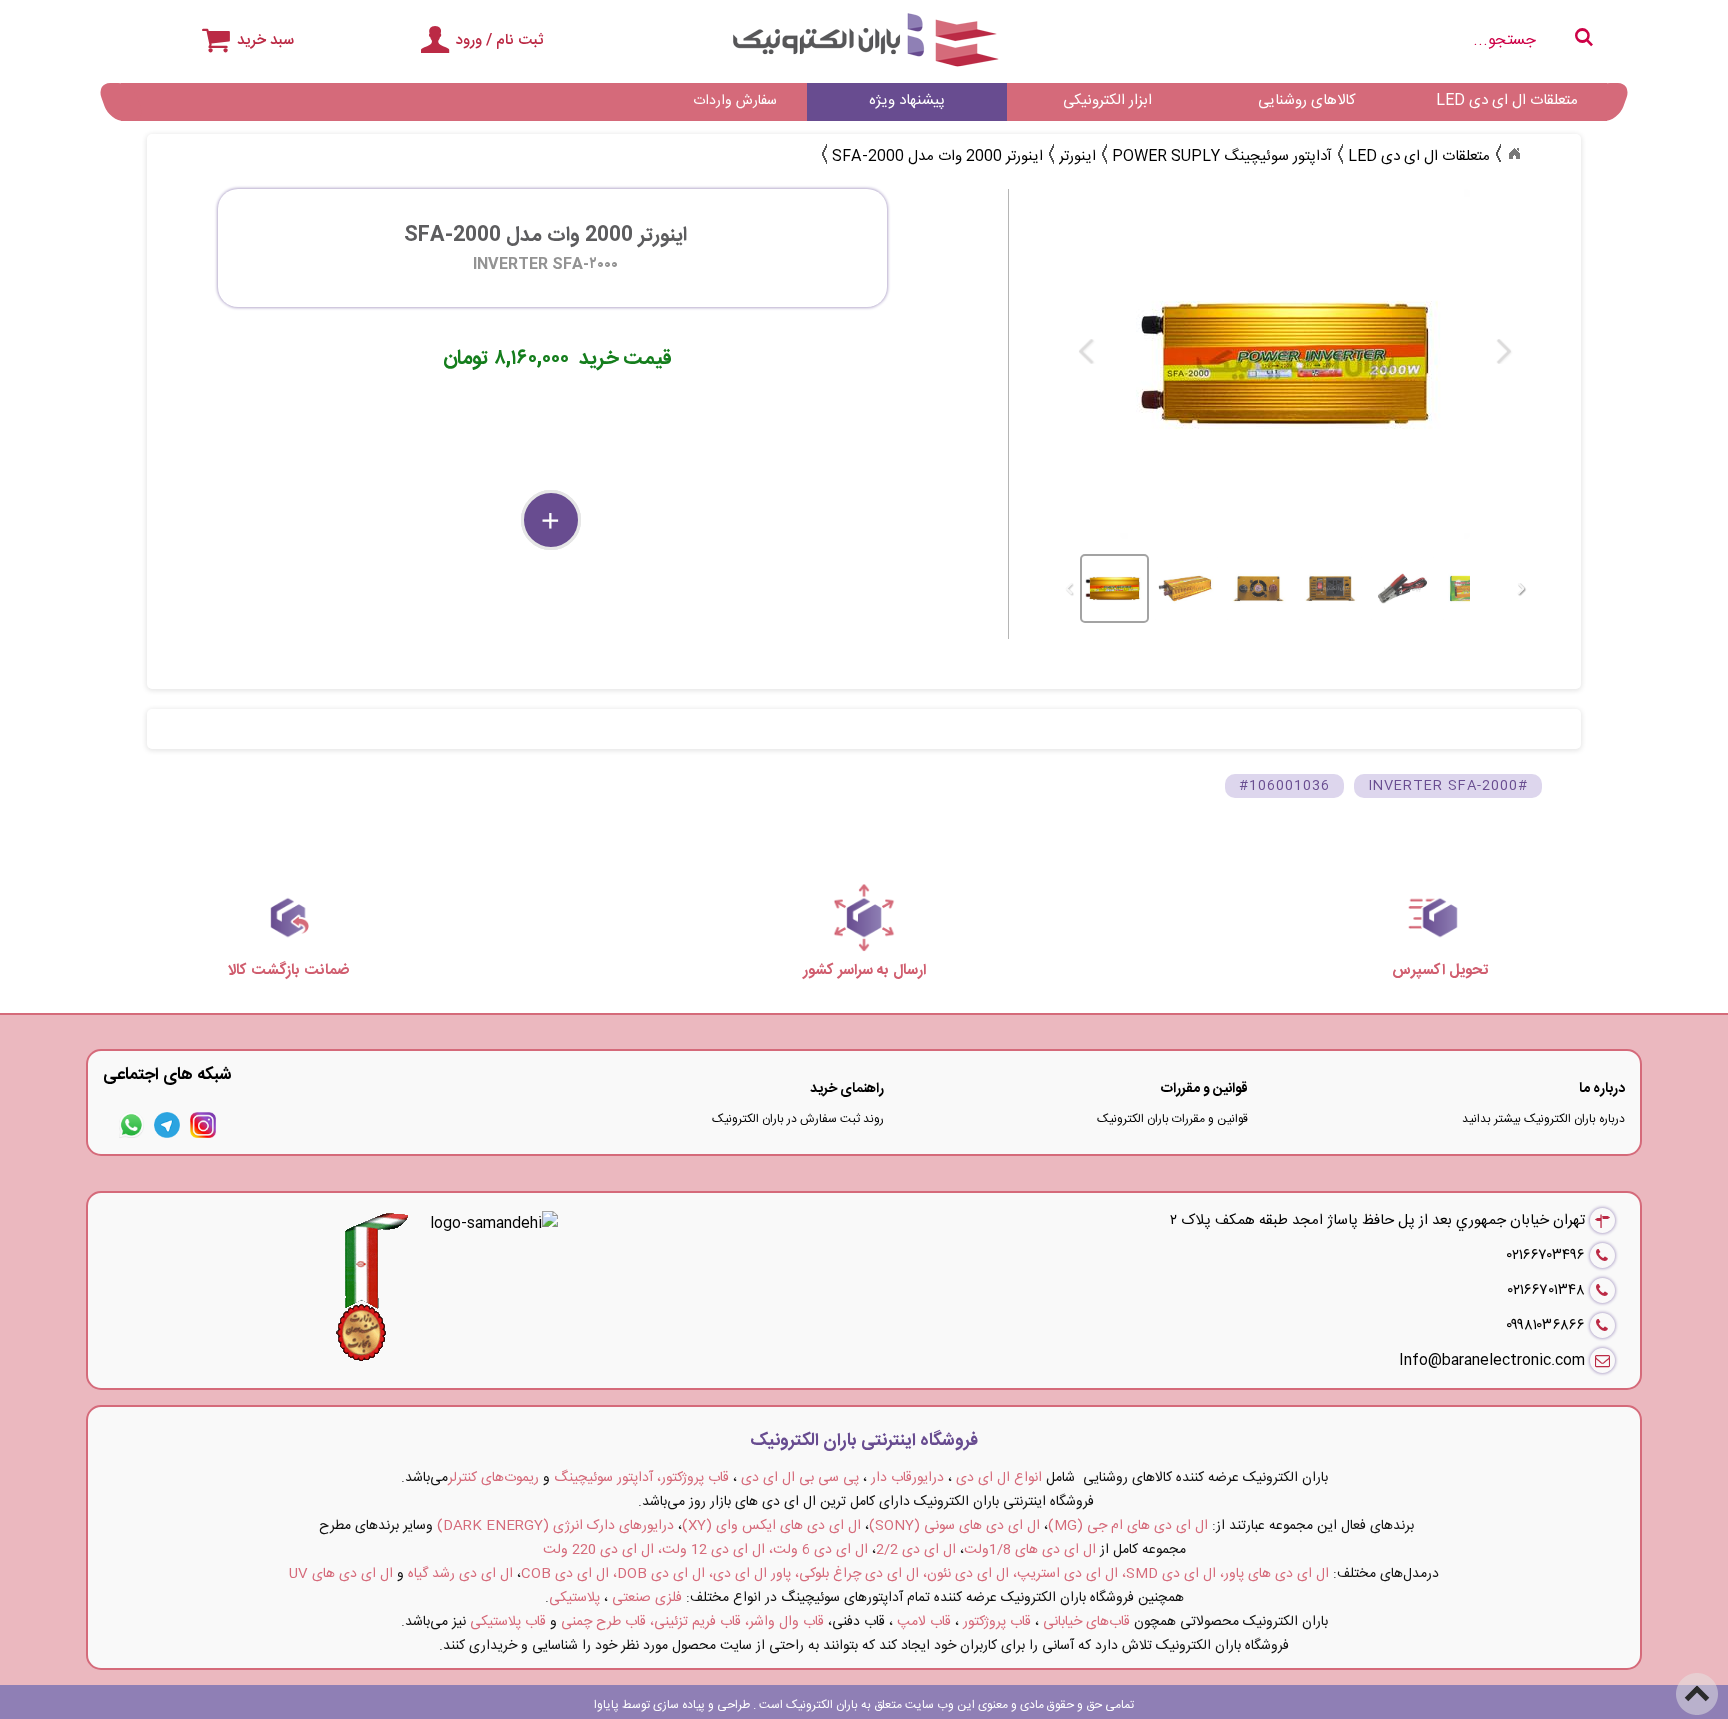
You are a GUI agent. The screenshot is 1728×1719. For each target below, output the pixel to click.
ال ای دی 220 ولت (598, 1550)
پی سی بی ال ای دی (800, 1478)
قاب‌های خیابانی (1086, 1622)
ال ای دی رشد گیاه (460, 1574)
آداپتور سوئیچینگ (603, 1478)
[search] (1359, 40)
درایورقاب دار (907, 1478)
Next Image (1503, 351)
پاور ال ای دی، (750, 1574)
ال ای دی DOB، (659, 1574)
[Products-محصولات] (1514, 154)
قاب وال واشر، (784, 1622)
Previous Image (1087, 351)
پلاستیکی (574, 1598)
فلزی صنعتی (647, 1598)
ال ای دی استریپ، (1065, 1574)
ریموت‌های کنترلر (493, 1478)
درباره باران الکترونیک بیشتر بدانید (1543, 1119)
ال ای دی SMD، (1169, 1574)
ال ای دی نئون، (966, 1574)
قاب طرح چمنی (603, 1622)
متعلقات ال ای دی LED (1507, 100)
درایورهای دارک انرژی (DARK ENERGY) (555, 1526)
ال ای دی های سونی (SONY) (954, 1526)
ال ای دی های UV (341, 1574)
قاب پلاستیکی (508, 1622)
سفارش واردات (735, 101)
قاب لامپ (924, 1622)
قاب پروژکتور (997, 1622)
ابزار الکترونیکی (1107, 100)
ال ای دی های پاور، (1274, 1574)
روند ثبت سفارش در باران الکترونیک (798, 1119)
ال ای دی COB (565, 1574)
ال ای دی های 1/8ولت (1030, 1550)
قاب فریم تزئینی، (695, 1622)
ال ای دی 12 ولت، (711, 1550)
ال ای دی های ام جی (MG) (1128, 1526)
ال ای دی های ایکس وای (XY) (771, 1526)
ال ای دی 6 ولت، (818, 1550)
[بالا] (1698, 1681)
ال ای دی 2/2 (916, 1550)
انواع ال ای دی (999, 1478)
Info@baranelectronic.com (1492, 1360)
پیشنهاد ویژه (907, 100)
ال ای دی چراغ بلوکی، (857, 1574)
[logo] (864, 40)
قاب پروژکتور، (693, 1478)
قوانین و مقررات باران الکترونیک (1172, 1119)
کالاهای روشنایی (1307, 100)
